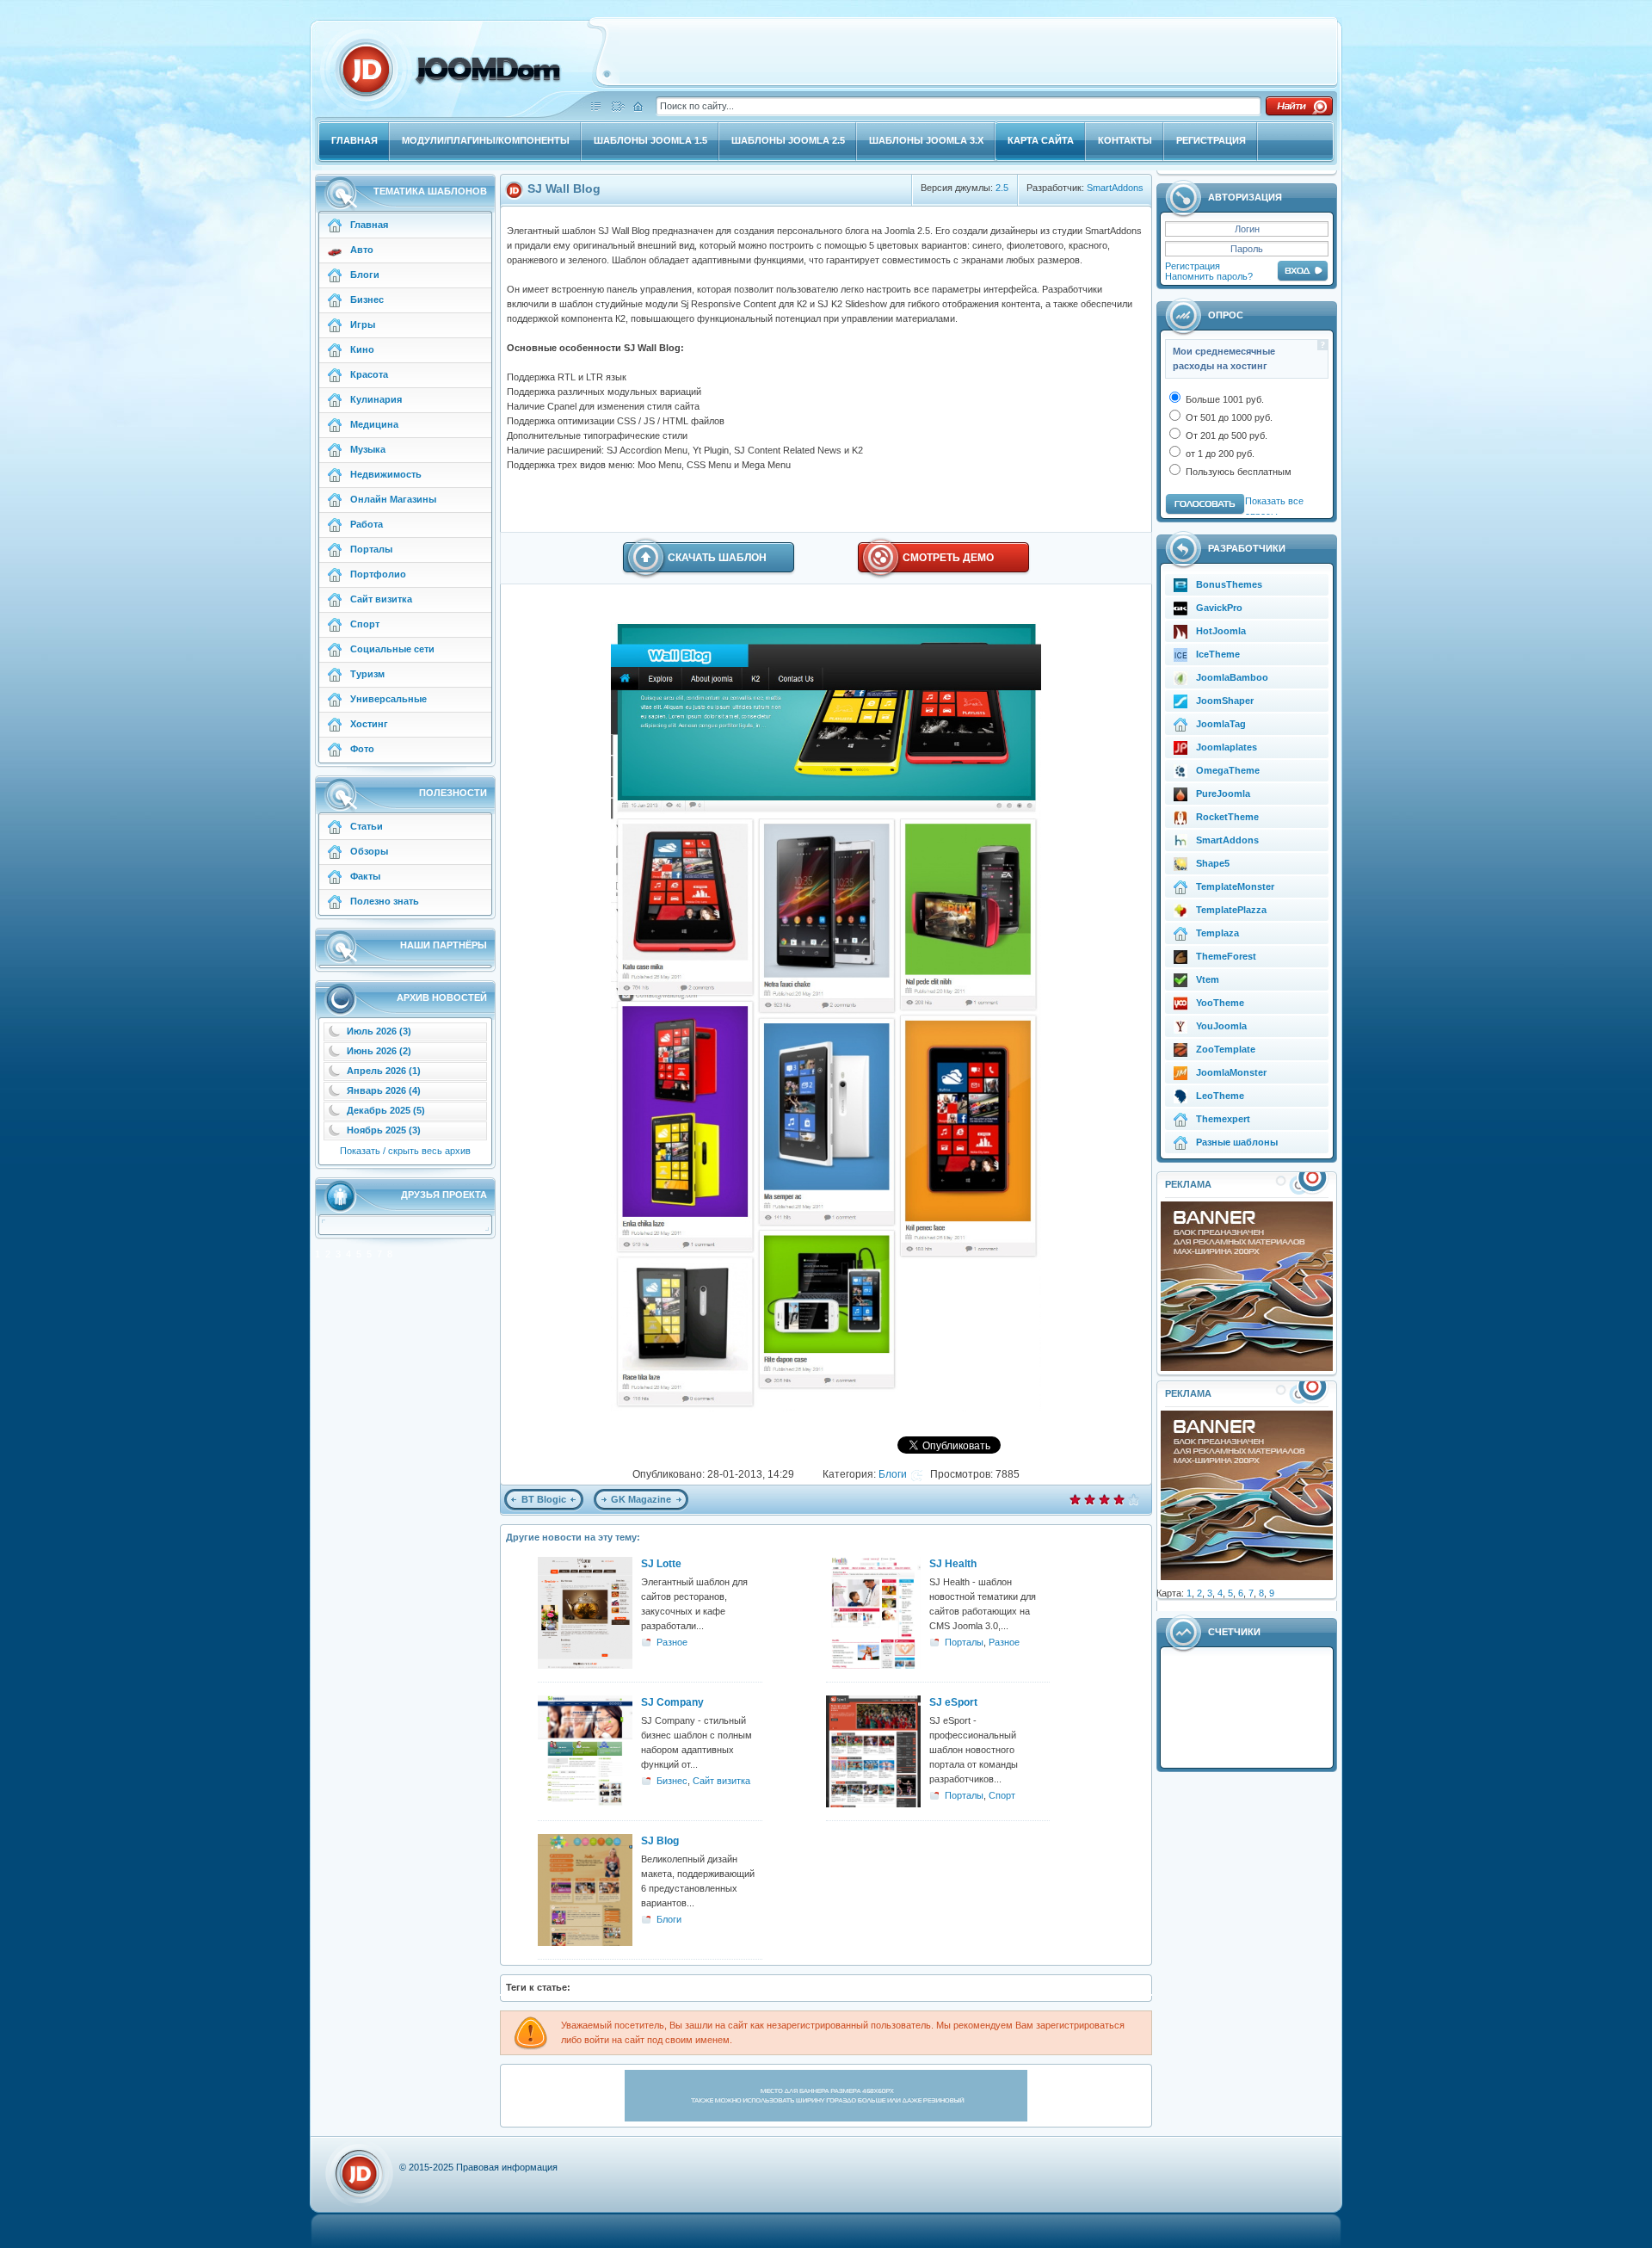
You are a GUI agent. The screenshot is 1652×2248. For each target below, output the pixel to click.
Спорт (1002, 1795)
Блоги (893, 1474)
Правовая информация (507, 2167)
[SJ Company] (585, 1804)
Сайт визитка (721, 1781)
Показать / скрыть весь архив (405, 1151)
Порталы (964, 1642)
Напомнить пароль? (1209, 276)
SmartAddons (1115, 188)
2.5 (1002, 188)
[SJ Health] (873, 1665)
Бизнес (672, 1781)
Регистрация (1193, 266)
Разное (672, 1642)
